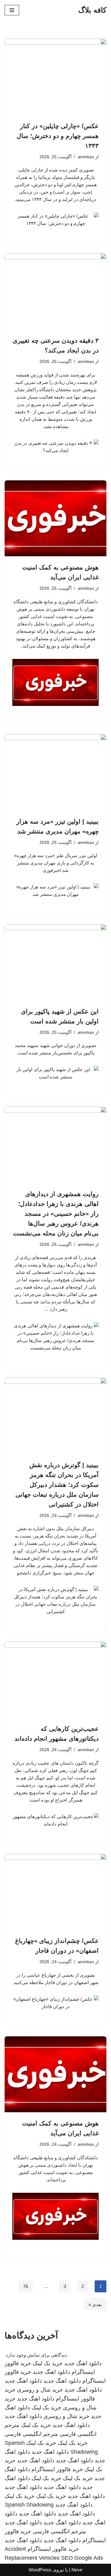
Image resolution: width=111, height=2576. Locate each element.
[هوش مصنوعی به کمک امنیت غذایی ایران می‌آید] (55, 518)
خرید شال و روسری (40, 2390)
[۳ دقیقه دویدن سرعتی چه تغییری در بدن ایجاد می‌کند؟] (55, 291)
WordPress (40, 2570)
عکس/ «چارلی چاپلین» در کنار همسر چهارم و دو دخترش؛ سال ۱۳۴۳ (58, 136)
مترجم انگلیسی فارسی (31, 2434)
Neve (77, 2570)
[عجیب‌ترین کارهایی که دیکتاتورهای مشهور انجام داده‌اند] (55, 1680)
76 (26, 2286)
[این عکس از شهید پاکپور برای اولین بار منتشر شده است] (55, 962)
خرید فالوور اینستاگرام (57, 2469)
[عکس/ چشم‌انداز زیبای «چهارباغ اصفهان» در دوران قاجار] (55, 1892)
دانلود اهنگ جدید (83, 2363)
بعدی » (95, 2304)
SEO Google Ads (82, 2558)
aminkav (86, 157)
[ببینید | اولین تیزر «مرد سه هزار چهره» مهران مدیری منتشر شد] (55, 772)
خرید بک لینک (48, 2363)
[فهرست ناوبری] (12, 10)
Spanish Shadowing (29, 2505)
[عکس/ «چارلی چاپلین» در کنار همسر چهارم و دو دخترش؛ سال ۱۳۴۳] (55, 77)
